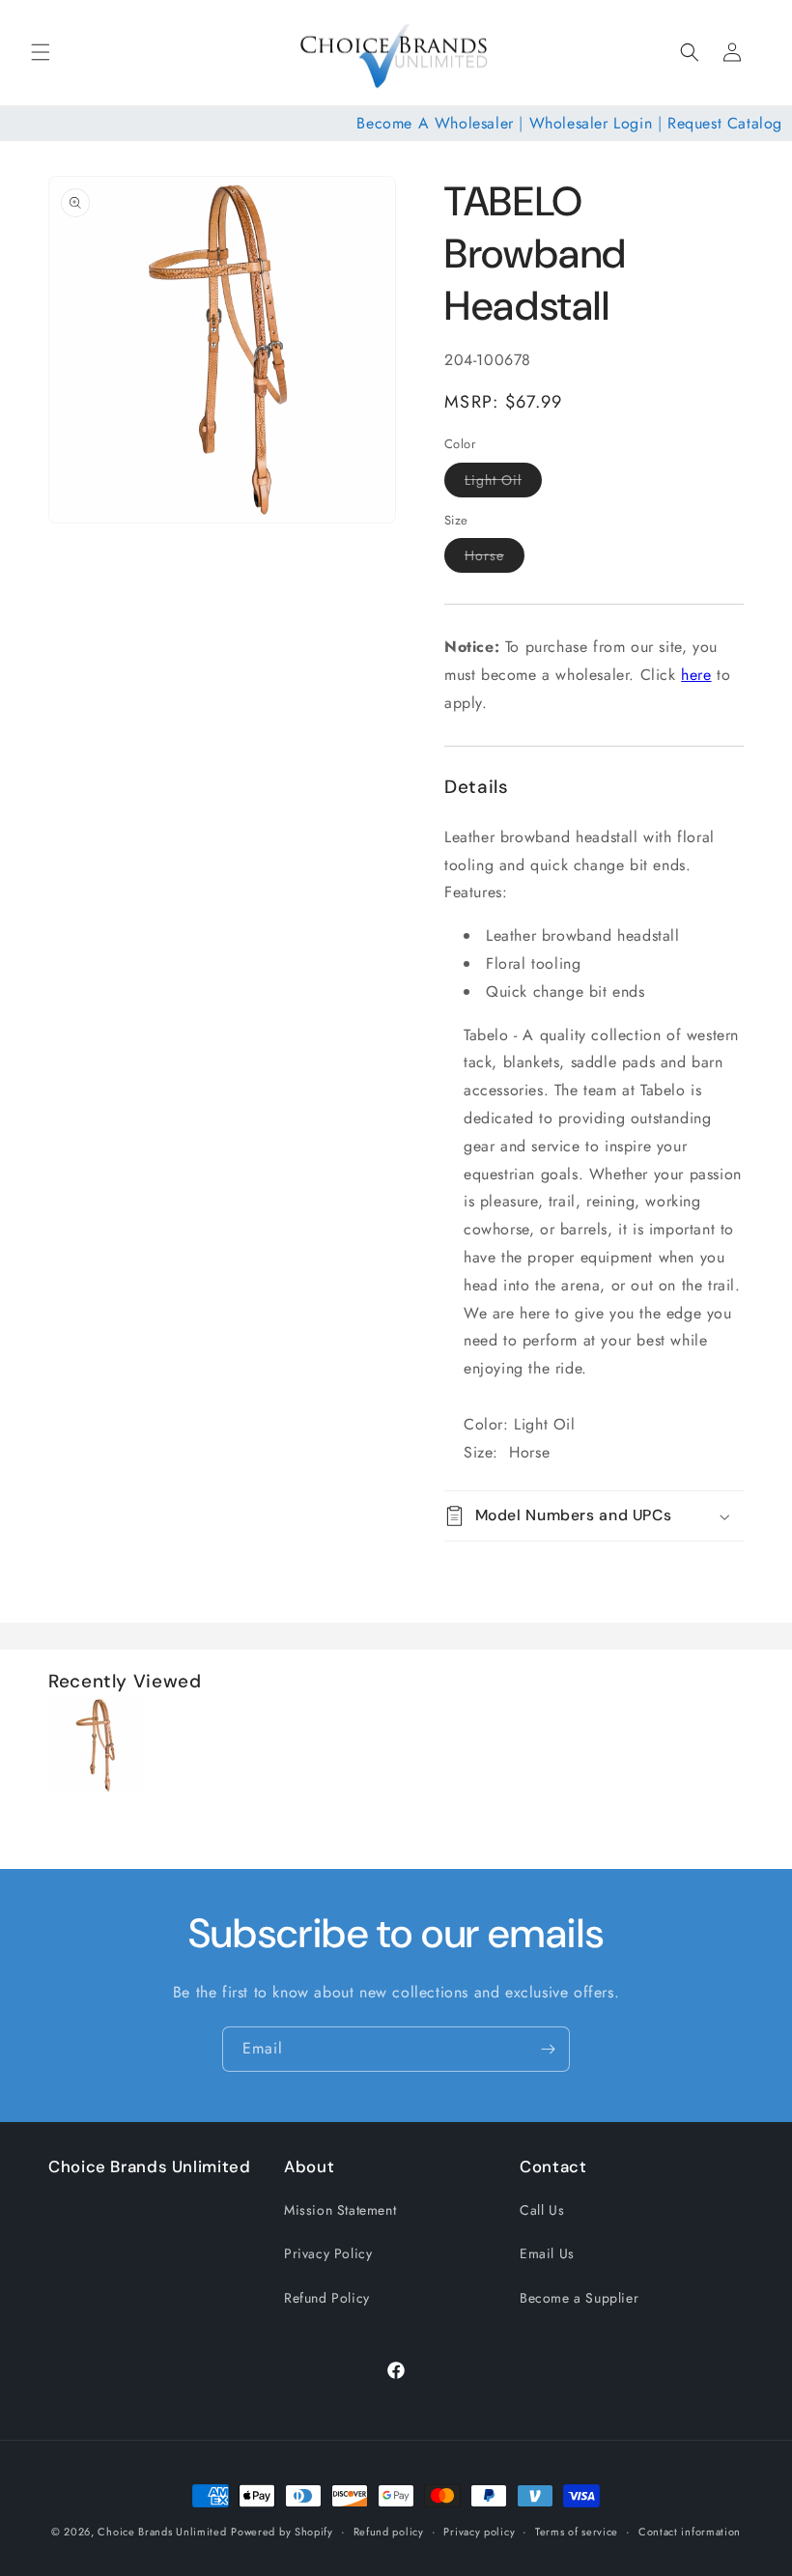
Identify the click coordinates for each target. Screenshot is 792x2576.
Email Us (547, 2253)
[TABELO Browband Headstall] (97, 1788)
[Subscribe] (548, 2049)
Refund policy (389, 2532)
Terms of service (577, 2532)
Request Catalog (725, 123)
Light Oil (503, 483)
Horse (495, 559)
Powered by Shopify (282, 2532)
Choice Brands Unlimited (162, 2532)
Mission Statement (340, 2210)
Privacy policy (479, 2532)
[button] (41, 52)
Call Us (542, 2210)
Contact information (690, 2532)
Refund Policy (327, 2298)
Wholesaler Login (591, 123)
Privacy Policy (328, 2253)
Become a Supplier (579, 2298)
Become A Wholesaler (435, 123)
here (696, 675)
